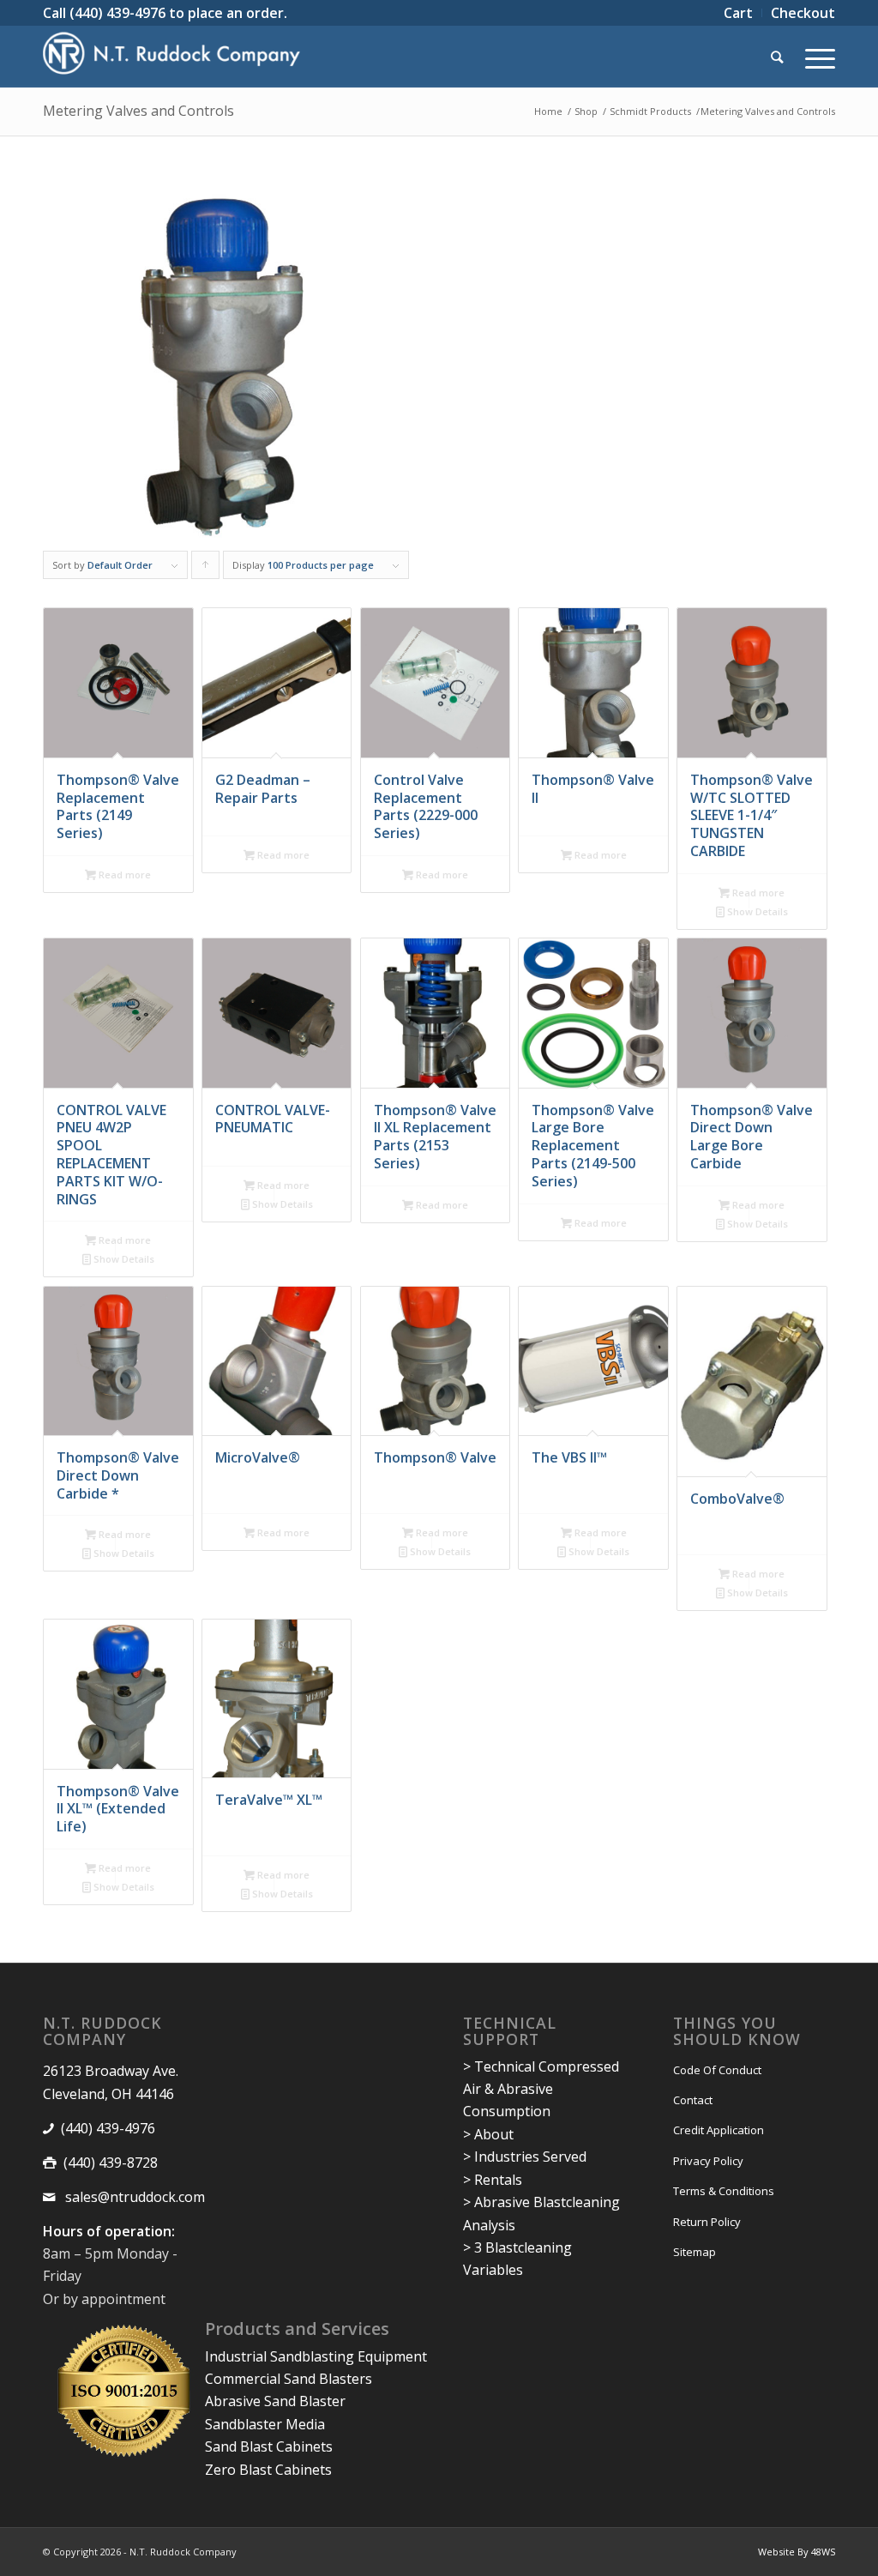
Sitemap (695, 2252)
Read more (123, 875)
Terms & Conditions (724, 2191)
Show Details (756, 911)
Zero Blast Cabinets (268, 2470)
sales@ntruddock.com (133, 2197)
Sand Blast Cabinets (269, 2446)
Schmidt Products (650, 111)
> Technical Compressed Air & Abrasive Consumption (541, 2089)
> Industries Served (525, 2157)
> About (488, 2134)
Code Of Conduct (717, 2070)
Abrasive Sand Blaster (275, 2401)
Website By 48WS (797, 2552)
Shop (586, 111)
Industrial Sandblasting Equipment (316, 2356)
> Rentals (493, 2180)
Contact (693, 2100)
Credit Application (719, 2130)
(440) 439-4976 (117, 13)
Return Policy (707, 2222)
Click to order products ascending (206, 569)
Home (548, 111)
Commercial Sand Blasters (289, 2379)
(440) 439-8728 (111, 2163)
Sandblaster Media (265, 2424)
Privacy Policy (708, 2161)
